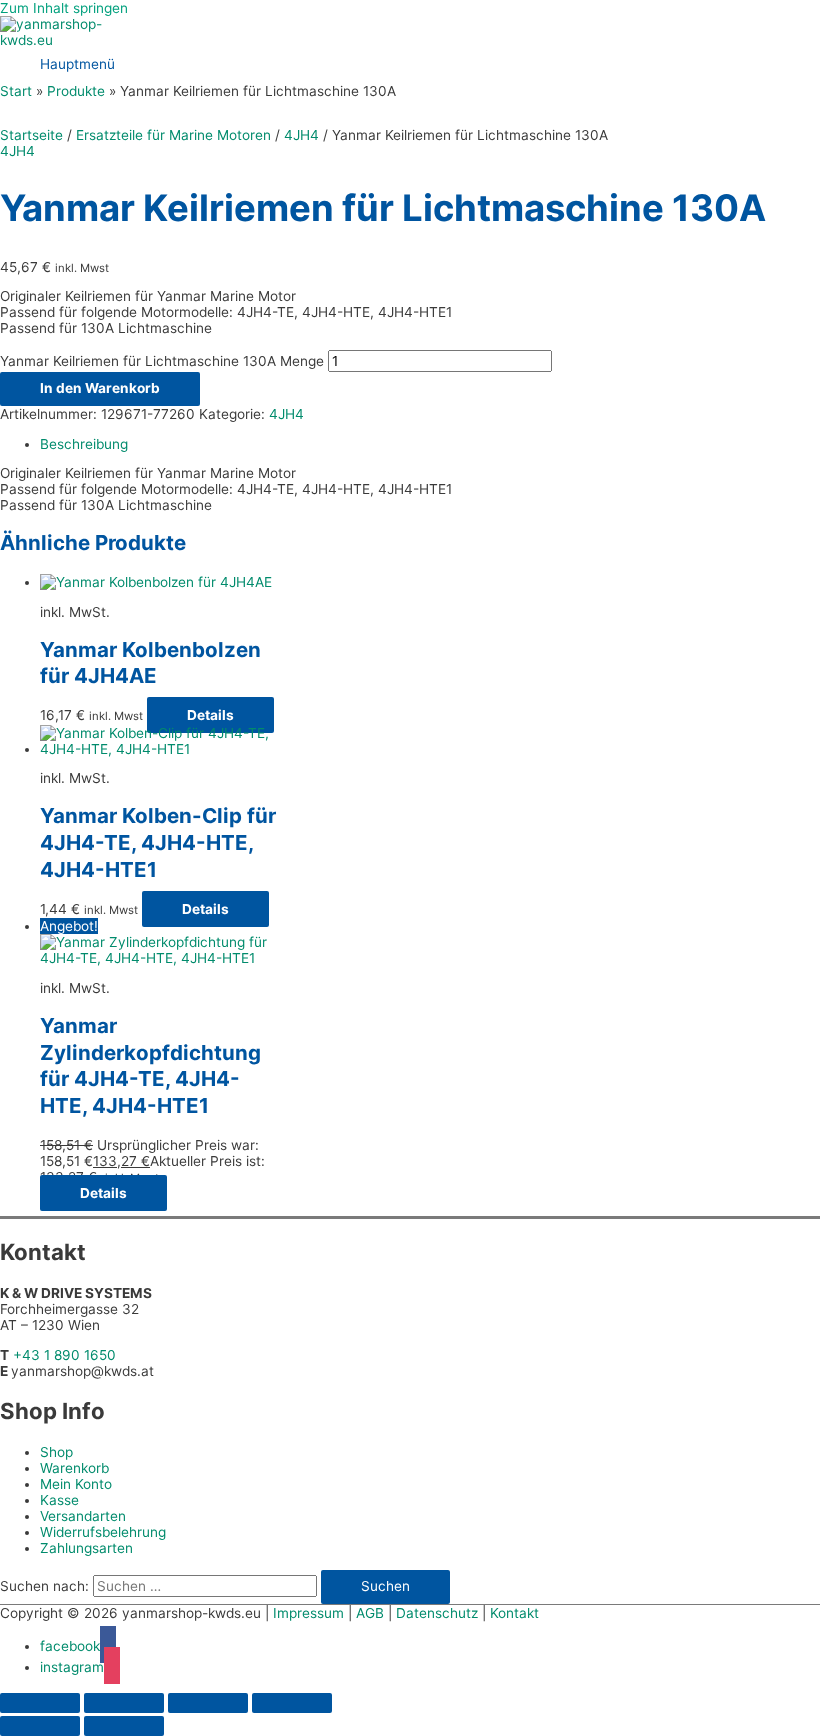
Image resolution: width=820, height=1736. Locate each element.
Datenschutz (437, 1613)
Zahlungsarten (86, 1548)
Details (210, 715)
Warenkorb (74, 1468)
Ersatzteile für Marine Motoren (173, 135)
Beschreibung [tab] (84, 444)
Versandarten (83, 1516)
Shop (56, 1452)
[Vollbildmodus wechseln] (124, 1703)
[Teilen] (208, 1703)
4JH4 (301, 135)
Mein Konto (76, 1484)
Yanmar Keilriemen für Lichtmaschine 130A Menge (162, 361)
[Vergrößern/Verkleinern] (40, 1703)
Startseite (31, 135)
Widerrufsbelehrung (103, 1532)
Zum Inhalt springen (64, 8)
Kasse (59, 1500)
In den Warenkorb (100, 388)
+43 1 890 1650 (64, 1355)
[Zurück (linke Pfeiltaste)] (40, 1726)
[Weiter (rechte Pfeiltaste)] (124, 1726)
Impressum (308, 1613)
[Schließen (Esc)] (292, 1703)
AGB (370, 1613)
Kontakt (514, 1613)
